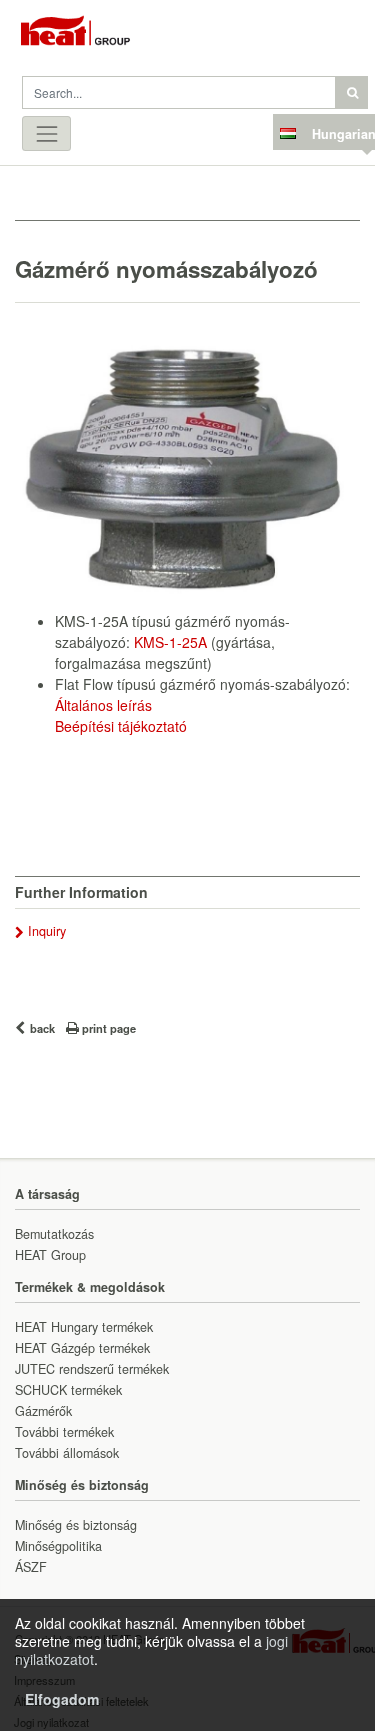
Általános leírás (103, 705)
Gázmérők (43, 1411)
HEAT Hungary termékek (84, 1327)
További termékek (64, 1432)
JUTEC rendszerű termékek (92, 1369)
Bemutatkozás (54, 1234)
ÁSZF (31, 1567)
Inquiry (47, 931)
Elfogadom (62, 1699)
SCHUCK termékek (68, 1390)
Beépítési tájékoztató (121, 726)
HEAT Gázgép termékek (82, 1348)
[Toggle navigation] (46, 133)
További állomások (67, 1453)
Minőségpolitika (58, 1546)
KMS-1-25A (170, 642)
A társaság (47, 1194)
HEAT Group (50, 1255)
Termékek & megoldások (90, 1287)
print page (109, 1028)
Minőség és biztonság (82, 1485)
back (42, 1028)
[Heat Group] (94, 35)
